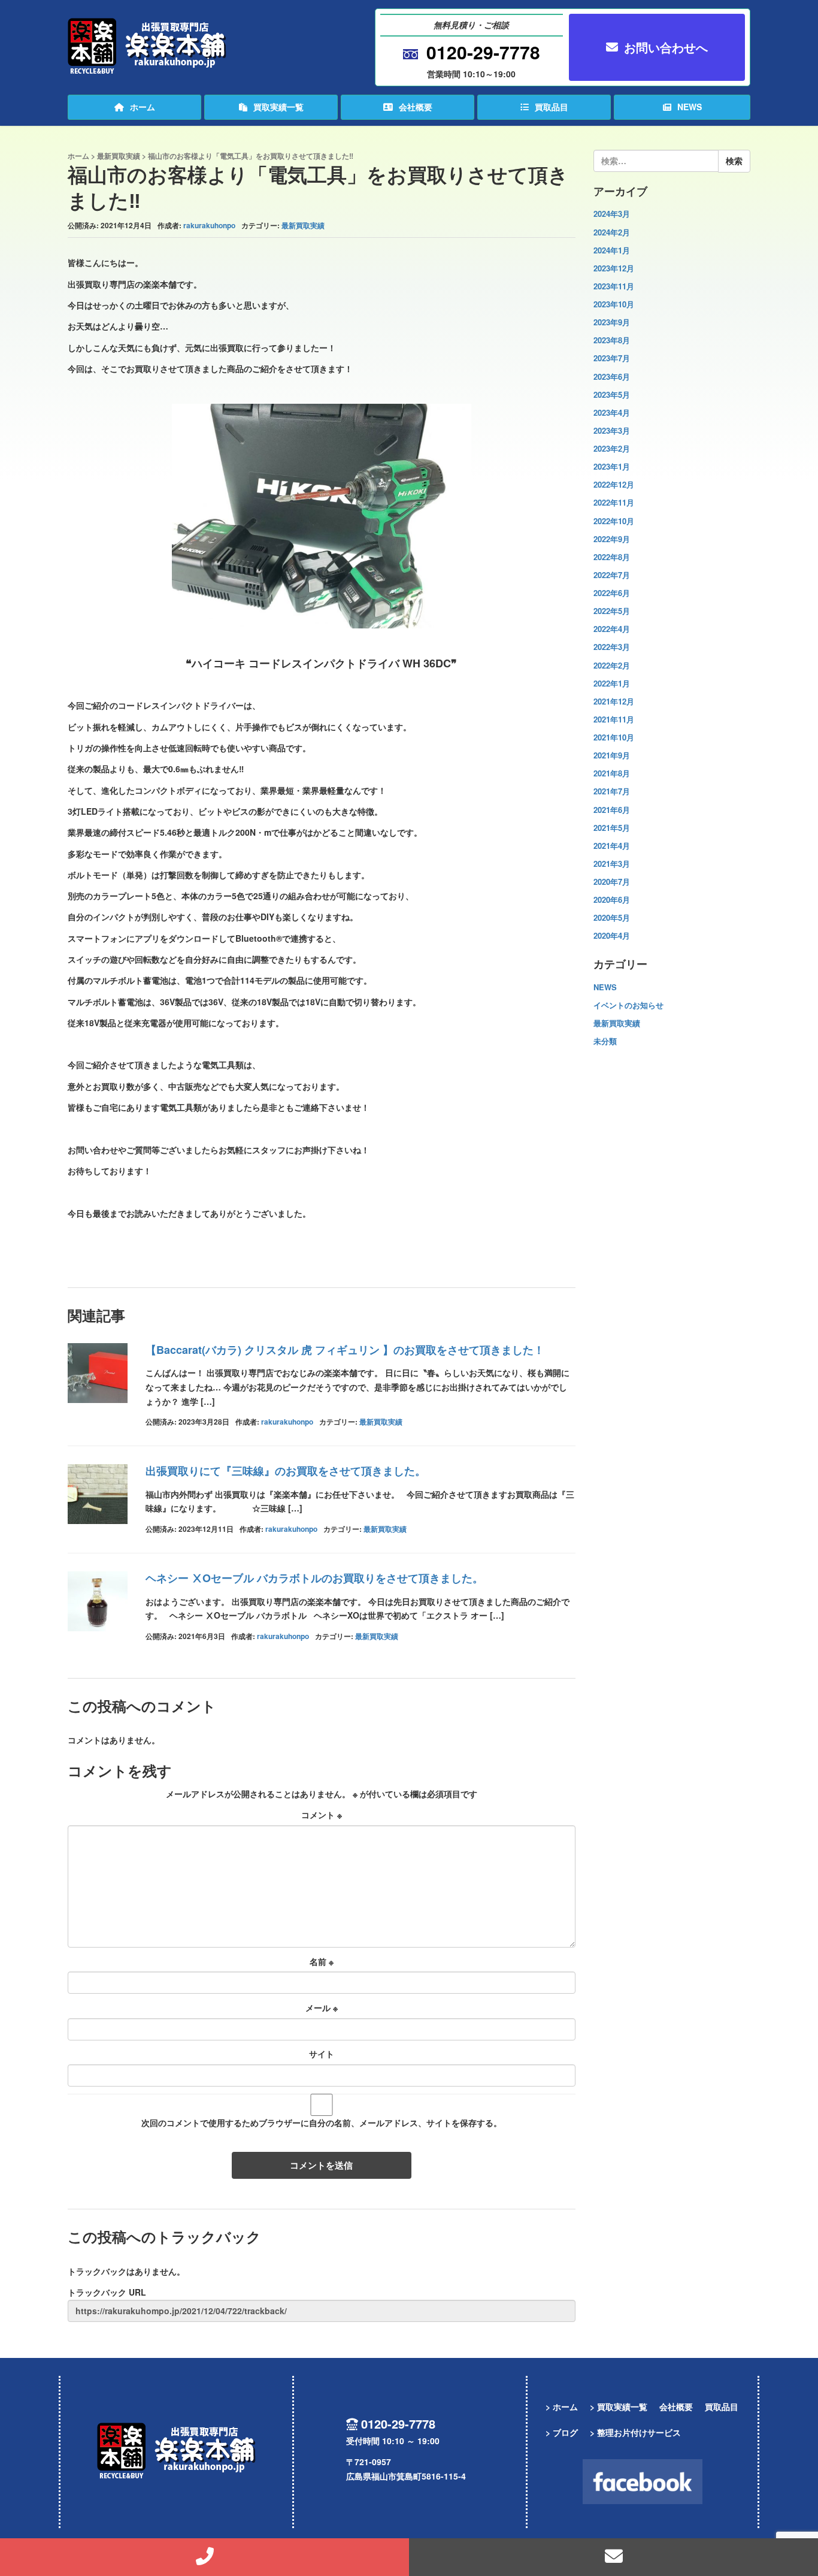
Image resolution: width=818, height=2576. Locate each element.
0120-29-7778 (483, 52)
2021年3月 (612, 864)
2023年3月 (612, 430)
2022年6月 (612, 593)
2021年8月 (612, 773)
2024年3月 (612, 214)
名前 (322, 1961)
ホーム (143, 107)
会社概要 (416, 107)
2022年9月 (612, 539)
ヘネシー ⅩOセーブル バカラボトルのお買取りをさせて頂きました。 (314, 1578)
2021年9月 (612, 755)
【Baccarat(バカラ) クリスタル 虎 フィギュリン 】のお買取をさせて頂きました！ (345, 1350)
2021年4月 (612, 846)
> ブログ (562, 2432)
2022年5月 (612, 611)
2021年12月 (614, 701)
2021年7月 (612, 791)
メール (322, 2007)
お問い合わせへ (666, 47)
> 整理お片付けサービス (635, 2432)
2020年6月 (612, 900)
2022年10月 (614, 521)
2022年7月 (612, 575)
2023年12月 (614, 268)
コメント (322, 1815)
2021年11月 (614, 719)
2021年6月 (612, 810)
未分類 (605, 1041)
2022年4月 (612, 629)
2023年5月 (612, 394)
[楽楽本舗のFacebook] (643, 2482)
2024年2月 (612, 232)
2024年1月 (612, 250)
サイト (322, 2054)
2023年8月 (612, 340)
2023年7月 (612, 358)
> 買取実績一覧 (619, 2406)
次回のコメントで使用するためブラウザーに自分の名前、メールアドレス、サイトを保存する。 (322, 2123)
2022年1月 (612, 683)
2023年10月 (614, 304)
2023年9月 (612, 322)
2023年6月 (612, 377)
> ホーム (562, 2406)
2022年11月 (614, 502)
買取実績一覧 (278, 107)
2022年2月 (612, 665)
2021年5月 (612, 828)
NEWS (690, 107)
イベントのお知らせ (628, 1005)
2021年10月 (614, 737)
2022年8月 (612, 557)
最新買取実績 (119, 156)
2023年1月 (612, 466)
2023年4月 (612, 412)
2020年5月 (612, 917)
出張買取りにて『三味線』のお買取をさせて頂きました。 (286, 1471)
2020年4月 (612, 935)
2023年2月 (612, 448)
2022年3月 (612, 647)
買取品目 (552, 107)
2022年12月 (614, 484)
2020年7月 (612, 882)
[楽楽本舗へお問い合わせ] (613, 2557)
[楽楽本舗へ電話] (205, 2557)
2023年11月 (614, 286)
